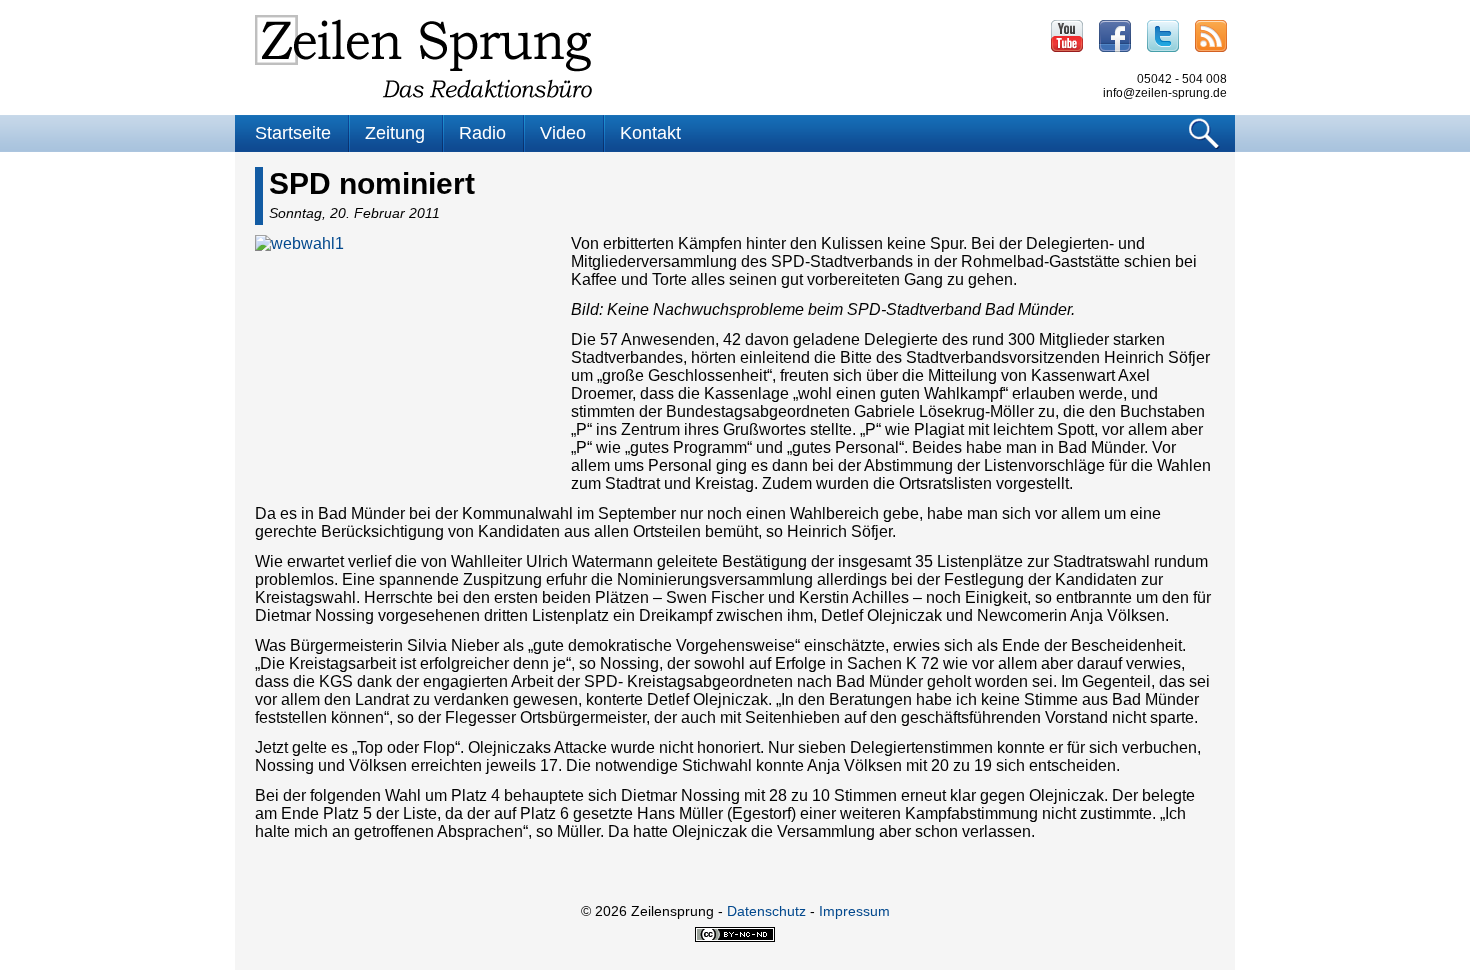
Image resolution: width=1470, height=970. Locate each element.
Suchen (1204, 133)
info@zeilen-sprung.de (1165, 93)
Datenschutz (766, 911)
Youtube (1067, 36)
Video (563, 133)
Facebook (1115, 36)
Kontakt (650, 133)
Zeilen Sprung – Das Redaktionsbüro (424, 56)
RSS (1211, 36)
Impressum (854, 911)
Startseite (293, 133)
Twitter (1163, 36)
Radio (482, 133)
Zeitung (395, 133)
